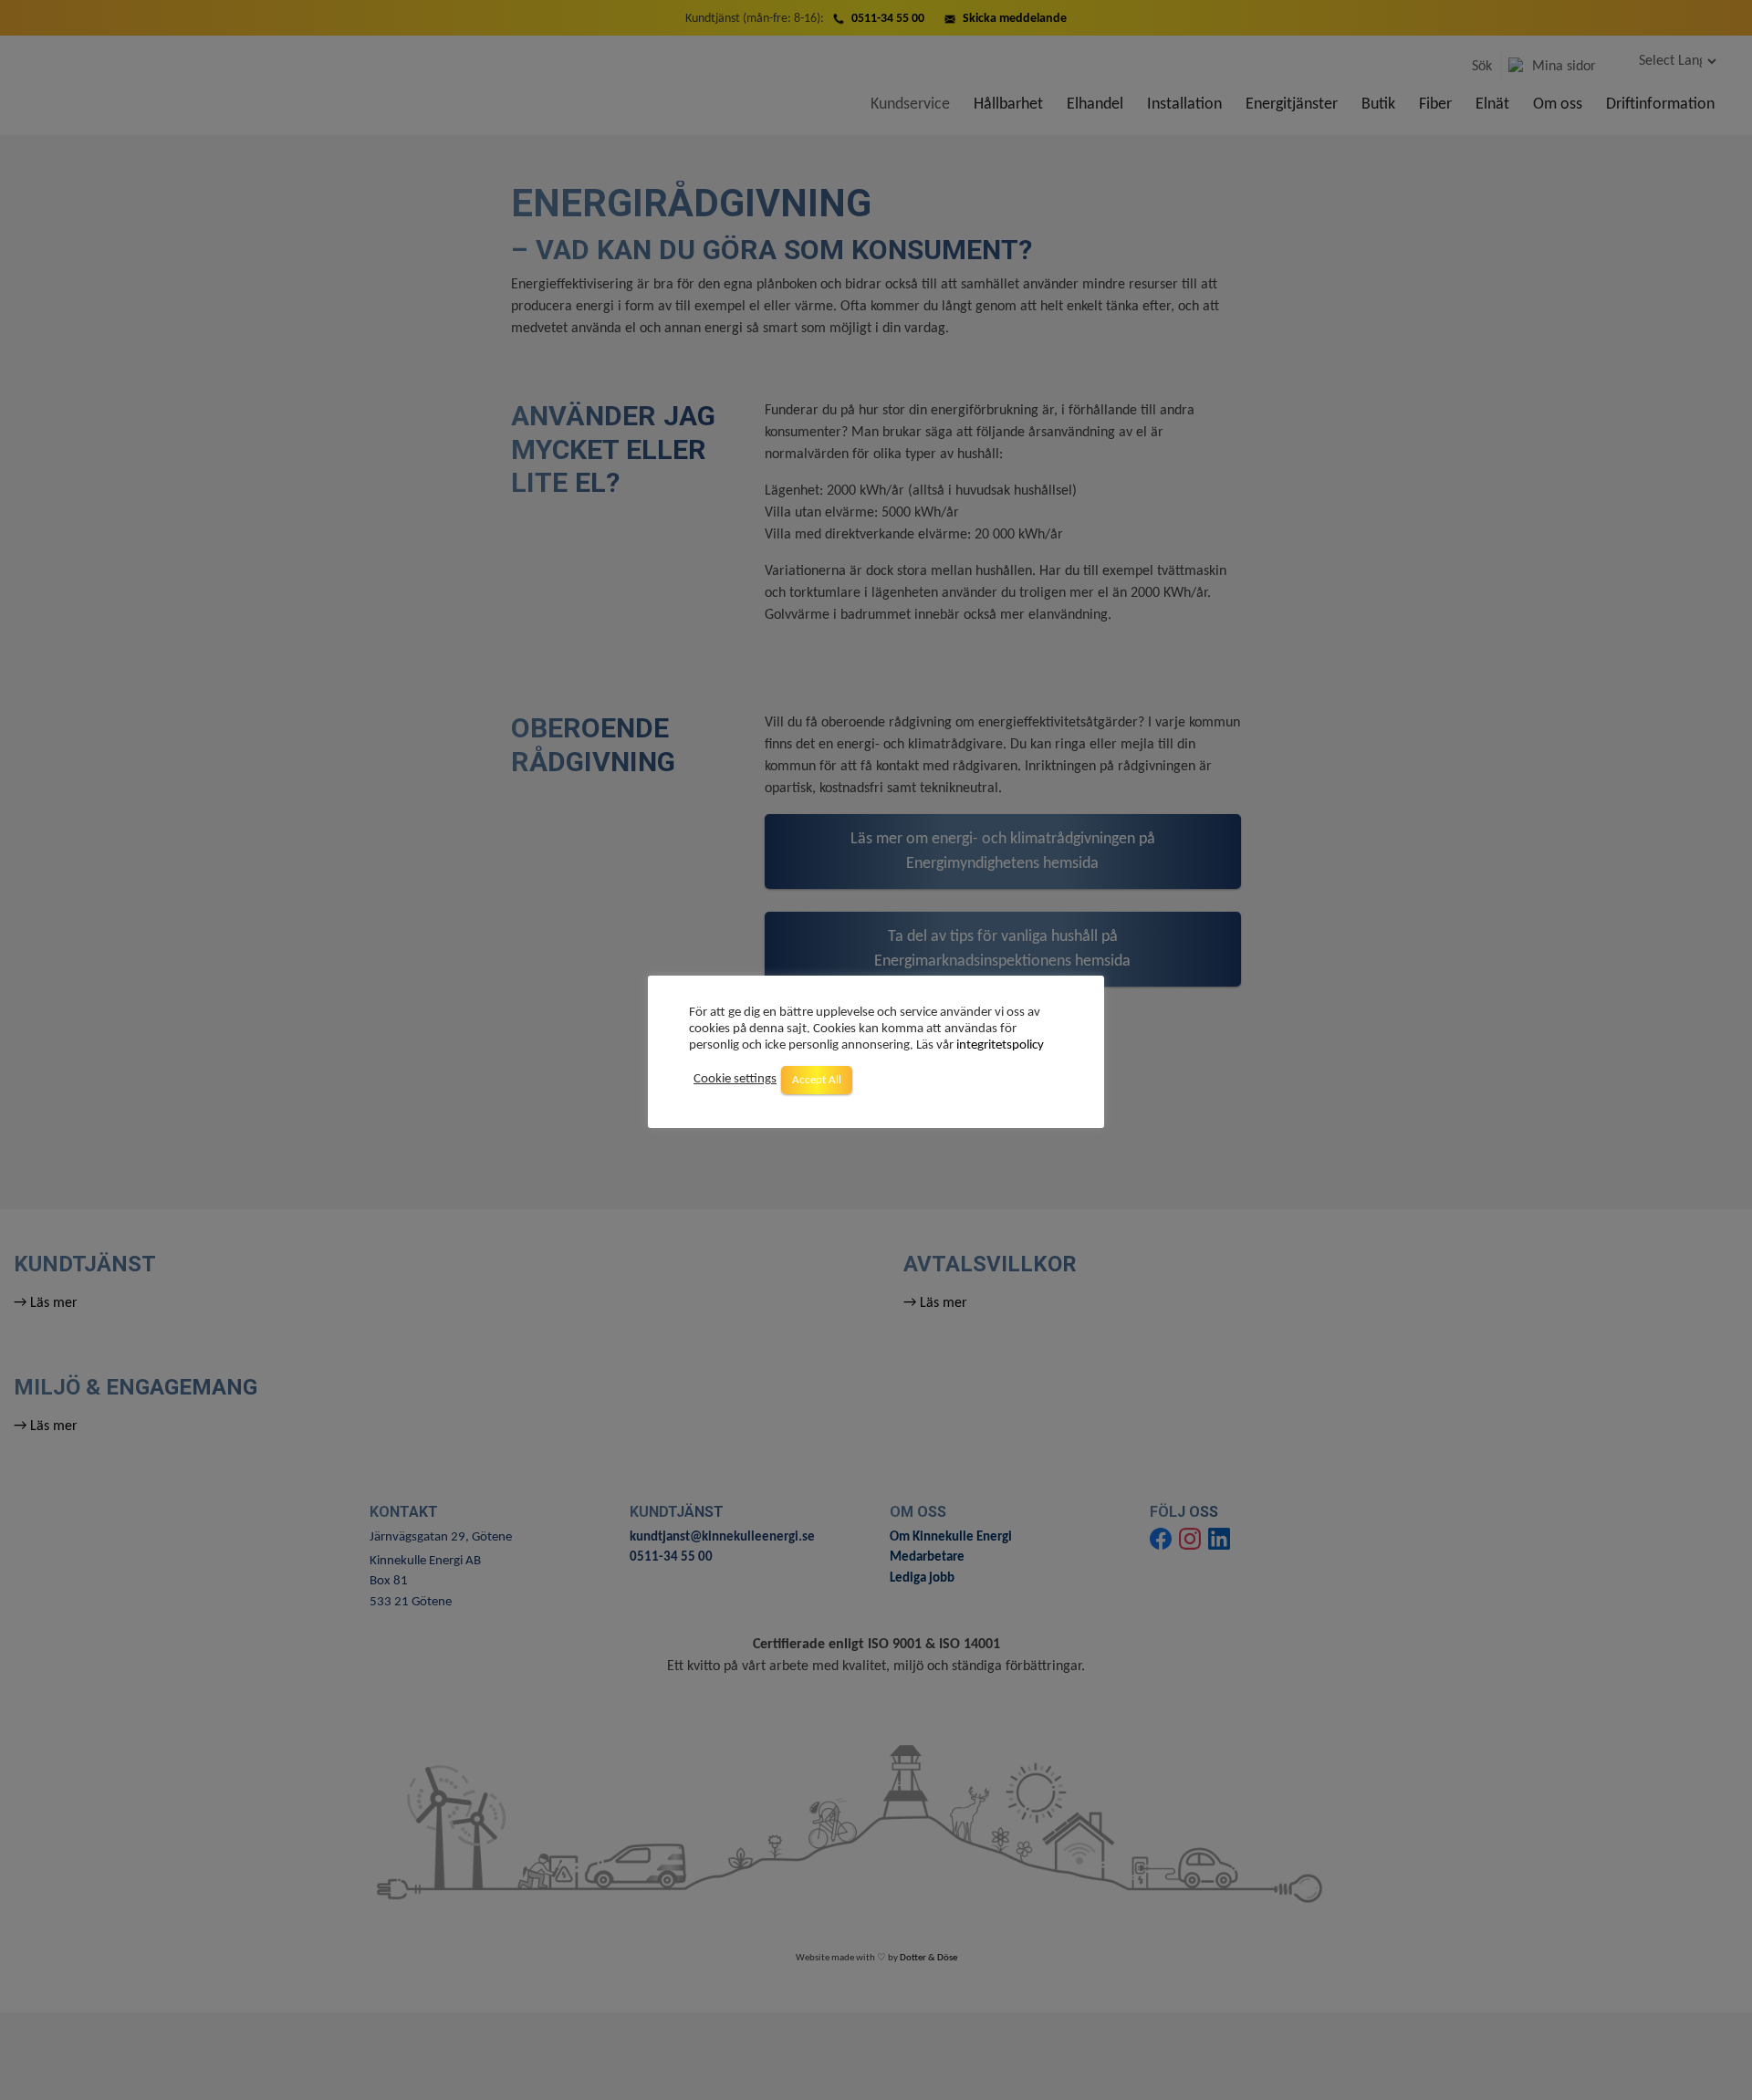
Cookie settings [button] (735, 1080)
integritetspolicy (1000, 1045)
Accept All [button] (817, 1080)
